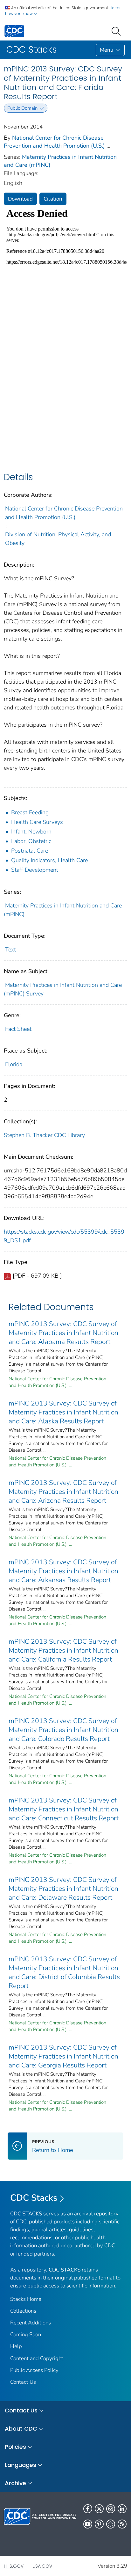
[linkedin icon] (122, 2509)
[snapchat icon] (111, 2524)
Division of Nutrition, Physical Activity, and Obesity (58, 539)
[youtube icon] (88, 2524)
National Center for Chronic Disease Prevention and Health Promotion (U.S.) (54, 142)
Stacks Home (26, 2299)
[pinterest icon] (99, 2524)
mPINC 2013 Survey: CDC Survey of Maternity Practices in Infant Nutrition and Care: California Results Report (63, 1650)
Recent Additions (31, 2323)
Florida (14, 1064)
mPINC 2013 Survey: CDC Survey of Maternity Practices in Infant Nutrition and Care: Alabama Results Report (63, 1333)
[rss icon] (122, 2524)
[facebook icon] (88, 2509)
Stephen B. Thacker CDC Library (44, 1135)
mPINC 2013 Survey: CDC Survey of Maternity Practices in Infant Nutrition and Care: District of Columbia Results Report (64, 1972)
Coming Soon (26, 2334)
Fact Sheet (18, 1029)
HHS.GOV (14, 2566)
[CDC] (14, 31)
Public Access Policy (34, 2370)
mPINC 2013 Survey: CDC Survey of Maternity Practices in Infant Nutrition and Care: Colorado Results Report (63, 1730)
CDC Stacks (34, 2198)
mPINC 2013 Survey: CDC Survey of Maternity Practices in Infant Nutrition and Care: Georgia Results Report (63, 2056)
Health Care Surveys (37, 822)
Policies (15, 2447)
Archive (15, 2483)
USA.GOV (42, 2566)
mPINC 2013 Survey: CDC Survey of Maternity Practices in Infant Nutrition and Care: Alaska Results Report (63, 1412)
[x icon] (99, 2509)
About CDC (21, 2429)
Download (20, 199)
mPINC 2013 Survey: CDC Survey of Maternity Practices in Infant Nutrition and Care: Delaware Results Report (63, 1889)
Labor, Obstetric (31, 841)
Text (10, 950)
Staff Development (35, 870)
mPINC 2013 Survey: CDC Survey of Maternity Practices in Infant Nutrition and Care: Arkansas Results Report (63, 1571)
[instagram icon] (111, 2509)
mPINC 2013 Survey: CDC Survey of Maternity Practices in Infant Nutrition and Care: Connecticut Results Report (64, 1809)
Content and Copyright (37, 2358)
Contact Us (23, 2382)
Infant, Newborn (31, 832)
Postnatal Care (30, 851)
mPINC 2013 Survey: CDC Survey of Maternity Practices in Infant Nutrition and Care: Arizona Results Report (63, 1492)
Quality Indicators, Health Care (49, 860)
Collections (23, 2311)
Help (16, 2346)
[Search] (117, 31)
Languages (21, 2465)
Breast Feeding (30, 812)
